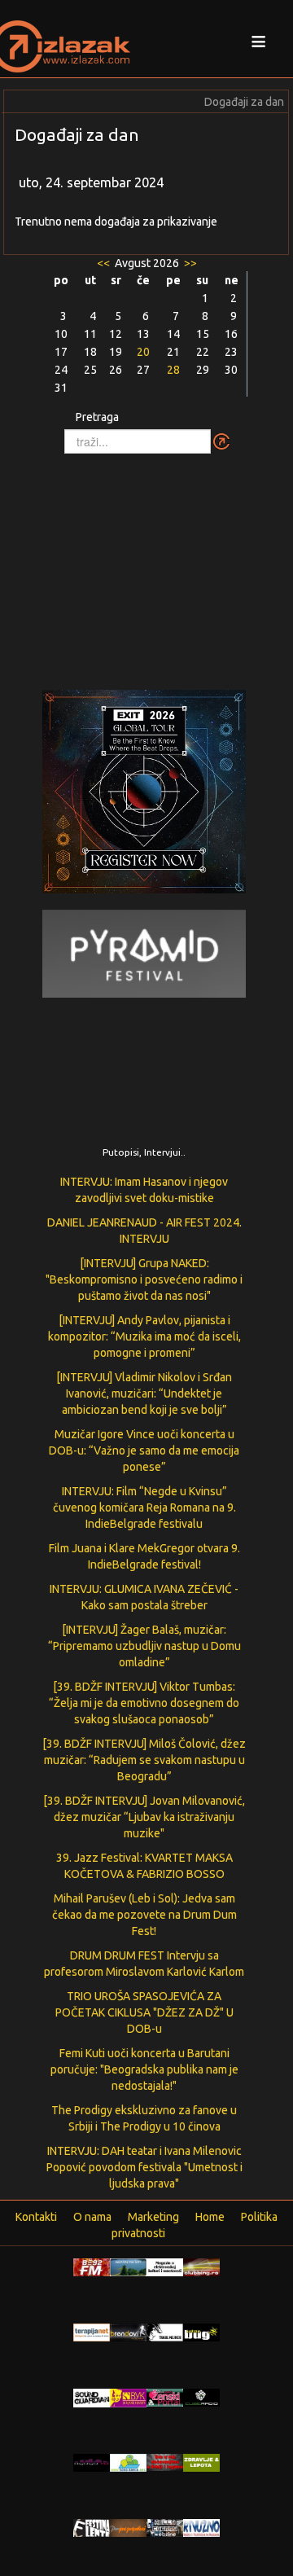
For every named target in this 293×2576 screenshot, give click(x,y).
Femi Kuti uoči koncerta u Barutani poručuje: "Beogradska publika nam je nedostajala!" (144, 2069)
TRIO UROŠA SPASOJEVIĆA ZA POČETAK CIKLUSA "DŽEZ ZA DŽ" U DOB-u (144, 2012)
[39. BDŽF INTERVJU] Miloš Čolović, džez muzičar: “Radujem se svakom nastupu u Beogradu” (144, 1760)
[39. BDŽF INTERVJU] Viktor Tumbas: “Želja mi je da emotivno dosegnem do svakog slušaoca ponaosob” (144, 1703)
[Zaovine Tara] (128, 2267)
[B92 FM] (92, 2267)
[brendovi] (128, 2332)
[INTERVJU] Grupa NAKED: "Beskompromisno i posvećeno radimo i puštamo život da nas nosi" (144, 1279)
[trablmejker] (165, 2332)
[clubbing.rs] (201, 2267)
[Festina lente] (92, 2527)
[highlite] (92, 2462)
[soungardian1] (92, 2397)
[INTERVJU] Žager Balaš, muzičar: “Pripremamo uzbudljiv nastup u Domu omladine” (144, 1646)
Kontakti (36, 2217)
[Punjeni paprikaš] (128, 2527)
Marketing (153, 2217)
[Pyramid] (144, 952)
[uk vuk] (128, 2397)
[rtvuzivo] (201, 2527)
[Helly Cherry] (165, 2527)
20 (143, 352)
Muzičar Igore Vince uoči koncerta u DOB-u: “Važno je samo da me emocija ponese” (144, 1450)
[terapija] (92, 2332)
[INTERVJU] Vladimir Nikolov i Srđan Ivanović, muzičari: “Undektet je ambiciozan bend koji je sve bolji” (144, 1393)
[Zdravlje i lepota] (201, 2462)
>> (189, 263)
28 (173, 370)
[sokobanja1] (128, 2462)
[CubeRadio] (201, 2397)
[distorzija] (165, 2267)
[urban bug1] (201, 2332)
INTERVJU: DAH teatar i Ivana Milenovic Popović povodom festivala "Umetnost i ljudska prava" (144, 2167)
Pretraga (97, 417)
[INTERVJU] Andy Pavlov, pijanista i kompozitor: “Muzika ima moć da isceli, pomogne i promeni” (144, 1336)
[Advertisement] (146, 564)
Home (210, 2217)
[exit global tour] (144, 794)
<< (105, 263)
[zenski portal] (165, 2397)
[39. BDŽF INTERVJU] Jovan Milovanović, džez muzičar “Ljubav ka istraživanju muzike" (144, 1817)
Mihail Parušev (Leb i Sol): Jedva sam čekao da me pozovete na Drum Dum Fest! (144, 1915)
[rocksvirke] (165, 2461)
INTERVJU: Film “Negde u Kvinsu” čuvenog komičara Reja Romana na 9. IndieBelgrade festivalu (144, 1507)
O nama (92, 2217)
